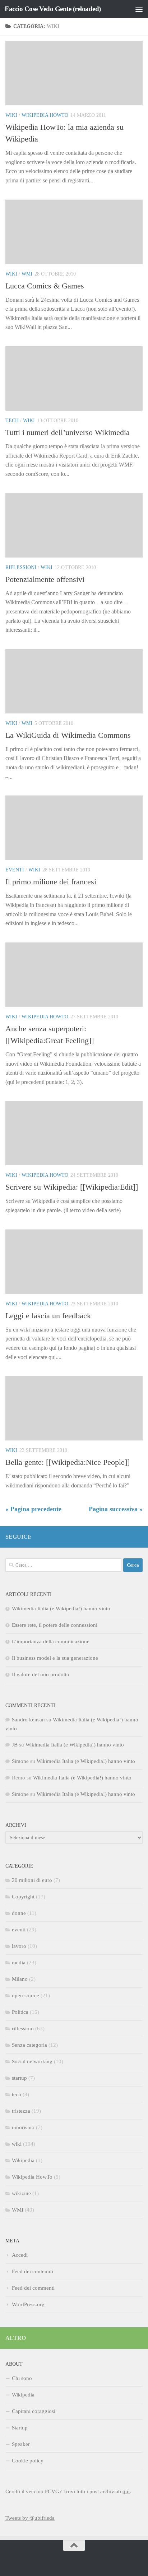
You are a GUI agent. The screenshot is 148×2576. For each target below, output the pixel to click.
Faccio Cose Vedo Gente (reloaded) (53, 9)
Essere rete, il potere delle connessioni (55, 1625)
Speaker (21, 2444)
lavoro (19, 1946)
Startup (20, 2428)
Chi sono (22, 2378)
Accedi (20, 2255)
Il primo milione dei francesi (51, 882)
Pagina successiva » (116, 1509)
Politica (20, 2012)
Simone (20, 1761)
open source (26, 1996)
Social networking (32, 2061)
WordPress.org (28, 2304)
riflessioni (21, 567)
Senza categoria (29, 2045)
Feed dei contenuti (33, 2271)
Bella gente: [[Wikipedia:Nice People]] (68, 1462)
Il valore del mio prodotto (41, 1674)
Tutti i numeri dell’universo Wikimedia (68, 432)
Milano (20, 1979)
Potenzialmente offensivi (45, 579)
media (19, 1963)
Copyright (23, 1897)
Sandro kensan (28, 1720)
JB (15, 1745)
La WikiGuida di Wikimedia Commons (68, 735)
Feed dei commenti (33, 2288)
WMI (27, 274)
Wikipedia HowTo (45, 115)
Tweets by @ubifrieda (30, 2518)
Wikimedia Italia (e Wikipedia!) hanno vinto (61, 1609)
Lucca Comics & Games (45, 286)
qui (126, 2491)
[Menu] (139, 9)
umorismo (23, 2127)
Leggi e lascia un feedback (48, 1316)
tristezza (21, 2111)
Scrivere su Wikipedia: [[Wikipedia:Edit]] (72, 1187)
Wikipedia (23, 2160)
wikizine (21, 2193)
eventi (15, 870)
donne (19, 1913)
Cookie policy (28, 2461)
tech (12, 420)
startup (19, 2078)
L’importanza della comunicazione (51, 1641)
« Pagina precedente (33, 1509)
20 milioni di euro (32, 1880)
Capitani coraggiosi (34, 2411)
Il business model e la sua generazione (55, 1658)
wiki (11, 115)
